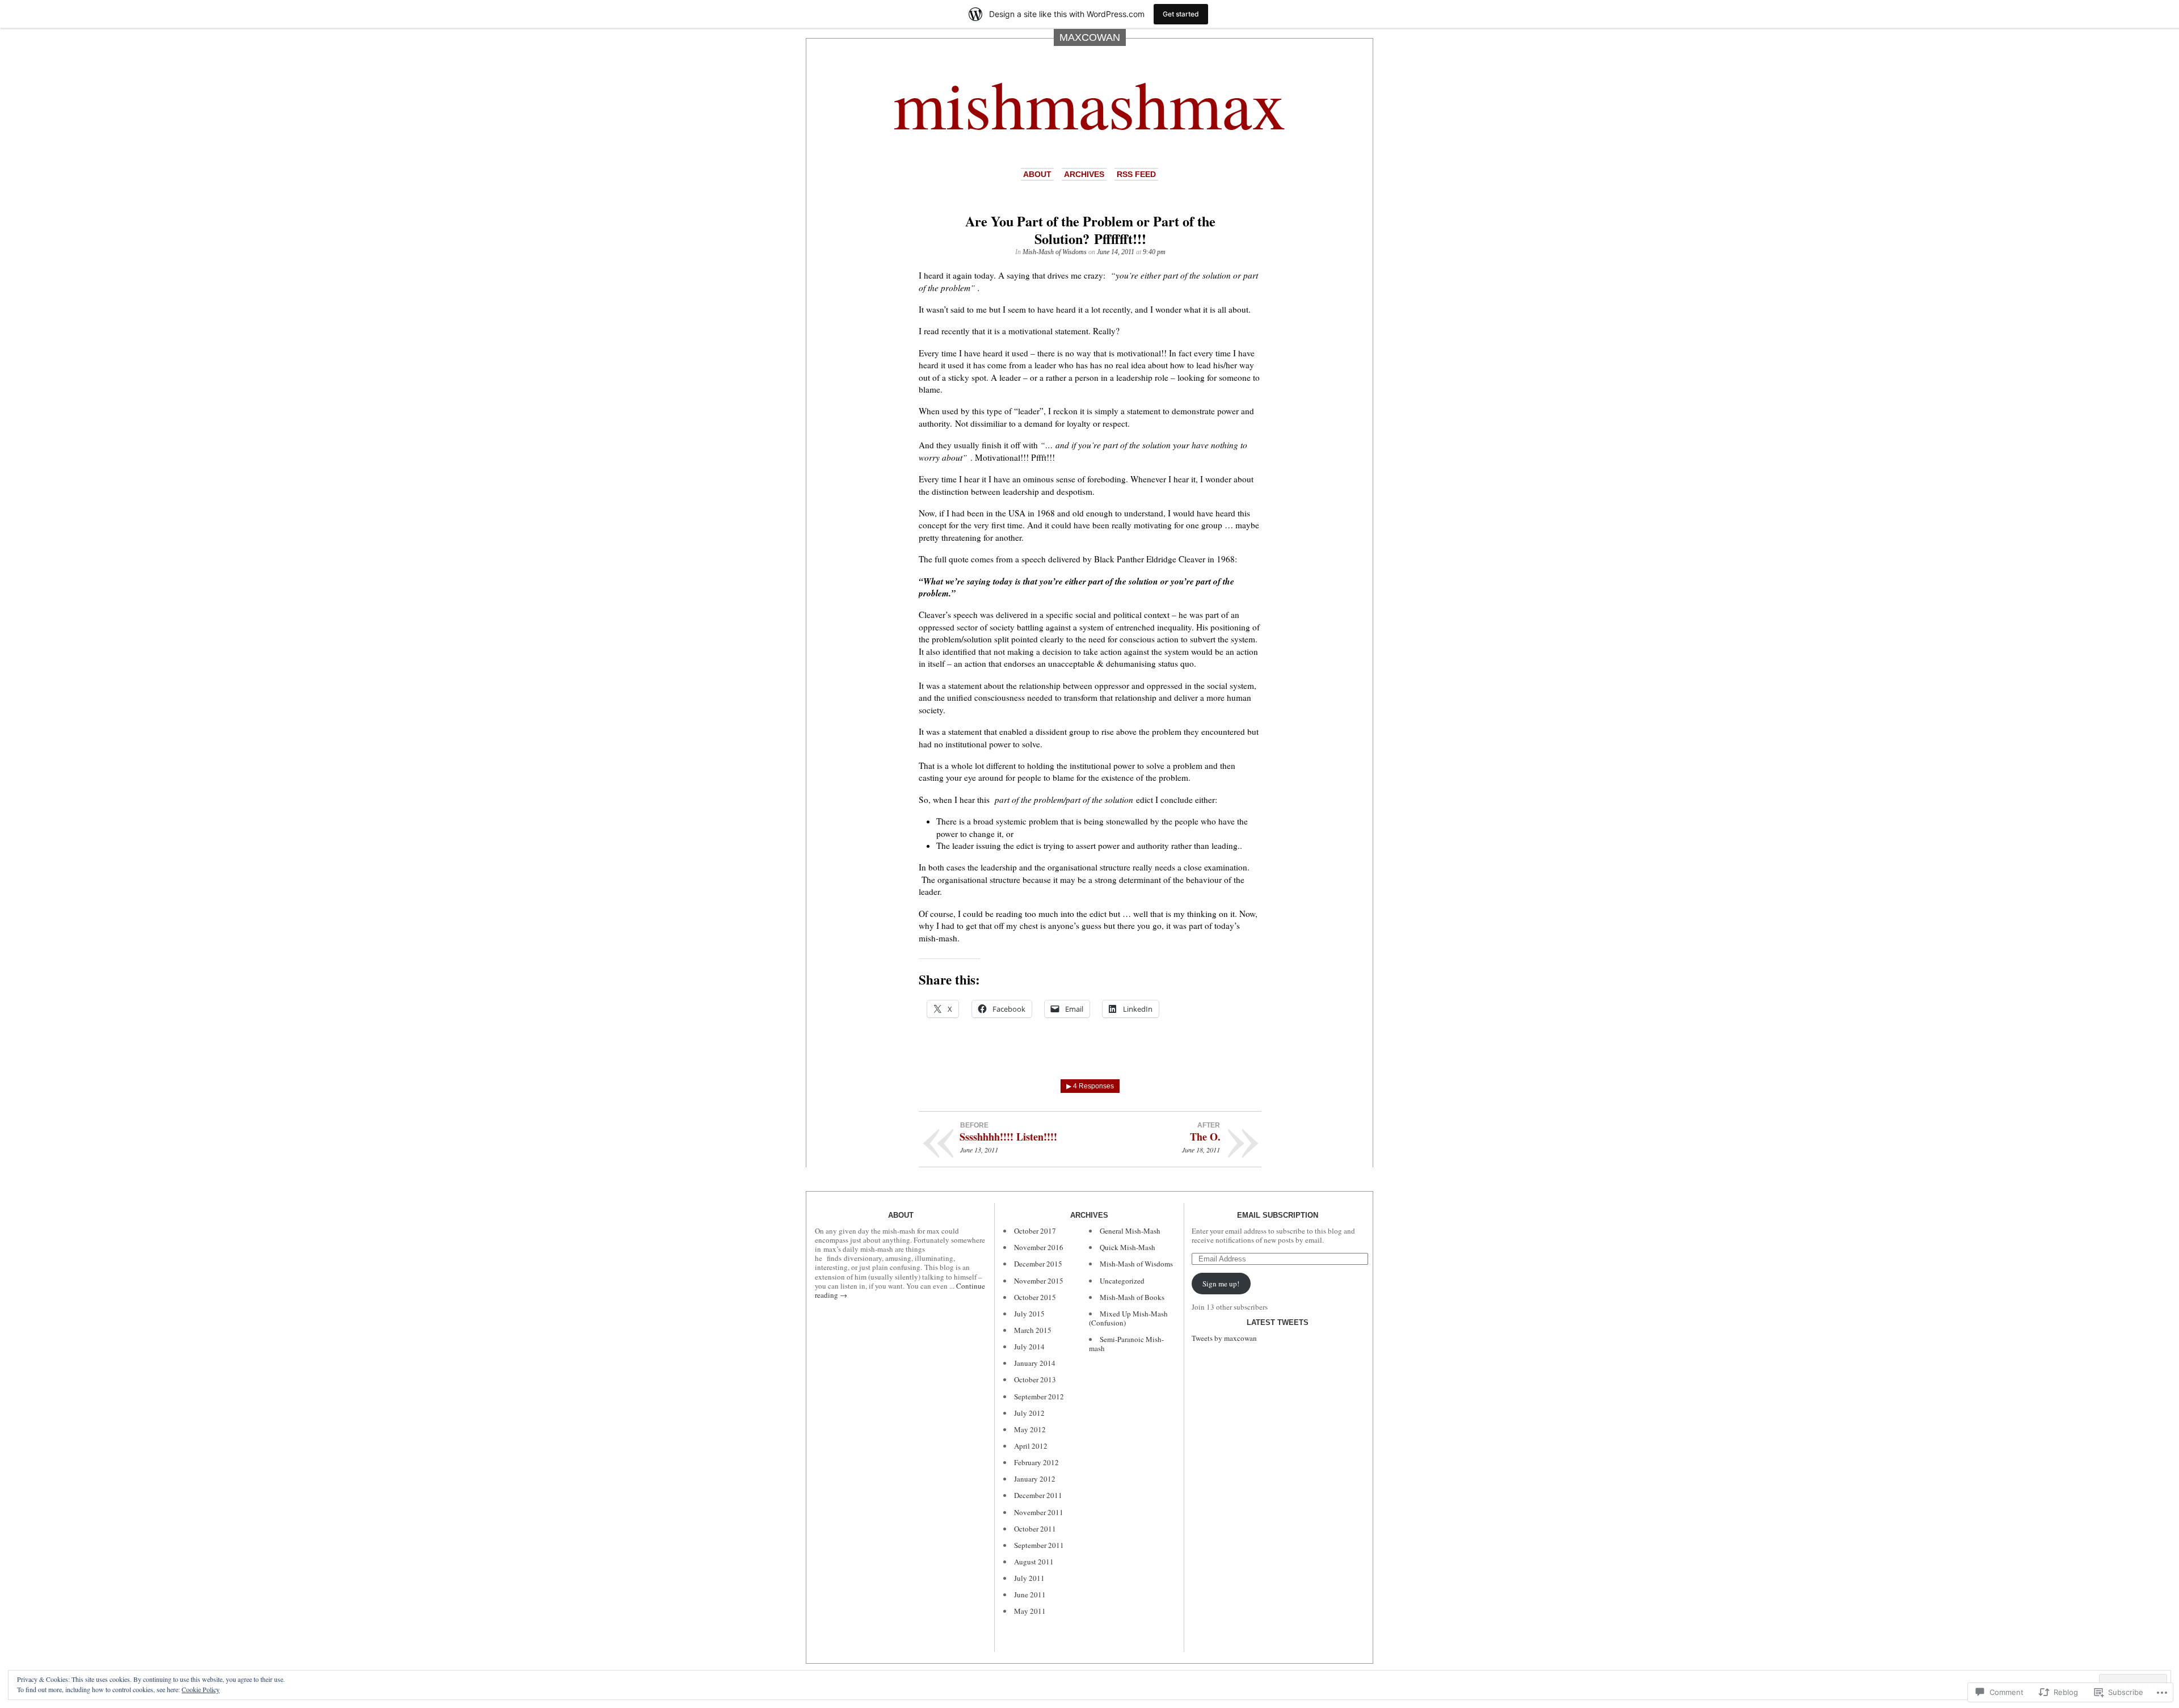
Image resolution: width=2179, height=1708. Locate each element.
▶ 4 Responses (1090, 1086)
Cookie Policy (201, 1689)
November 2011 (1039, 1512)
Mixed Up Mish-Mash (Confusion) (1128, 1318)
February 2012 (1036, 1462)
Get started (1181, 14)
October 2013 (1035, 1379)
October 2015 (1035, 1297)
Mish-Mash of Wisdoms (1055, 252)
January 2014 (1035, 1363)
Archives (1084, 174)
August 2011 (1034, 1562)
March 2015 (1033, 1330)
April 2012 (1031, 1446)
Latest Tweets (1278, 1322)
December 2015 (1038, 1264)
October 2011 (1035, 1529)
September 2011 (1039, 1545)
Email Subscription (1278, 1215)
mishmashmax (1089, 103)
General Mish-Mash (1130, 1231)
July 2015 (1029, 1314)
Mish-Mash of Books (1132, 1297)
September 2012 (1039, 1396)
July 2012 (1029, 1413)
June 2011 (1030, 1595)
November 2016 (1039, 1247)
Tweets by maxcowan (1224, 1338)
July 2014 (1029, 1347)
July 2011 (1029, 1578)
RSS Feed (1136, 174)
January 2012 (1035, 1479)
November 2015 (1039, 1281)
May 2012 (1030, 1429)
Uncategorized (1122, 1281)
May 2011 (1030, 1611)
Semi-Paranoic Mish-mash (1126, 1344)
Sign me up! (1221, 1284)
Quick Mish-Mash (1128, 1247)
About (1037, 174)
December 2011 (1038, 1495)
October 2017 (1035, 1231)
